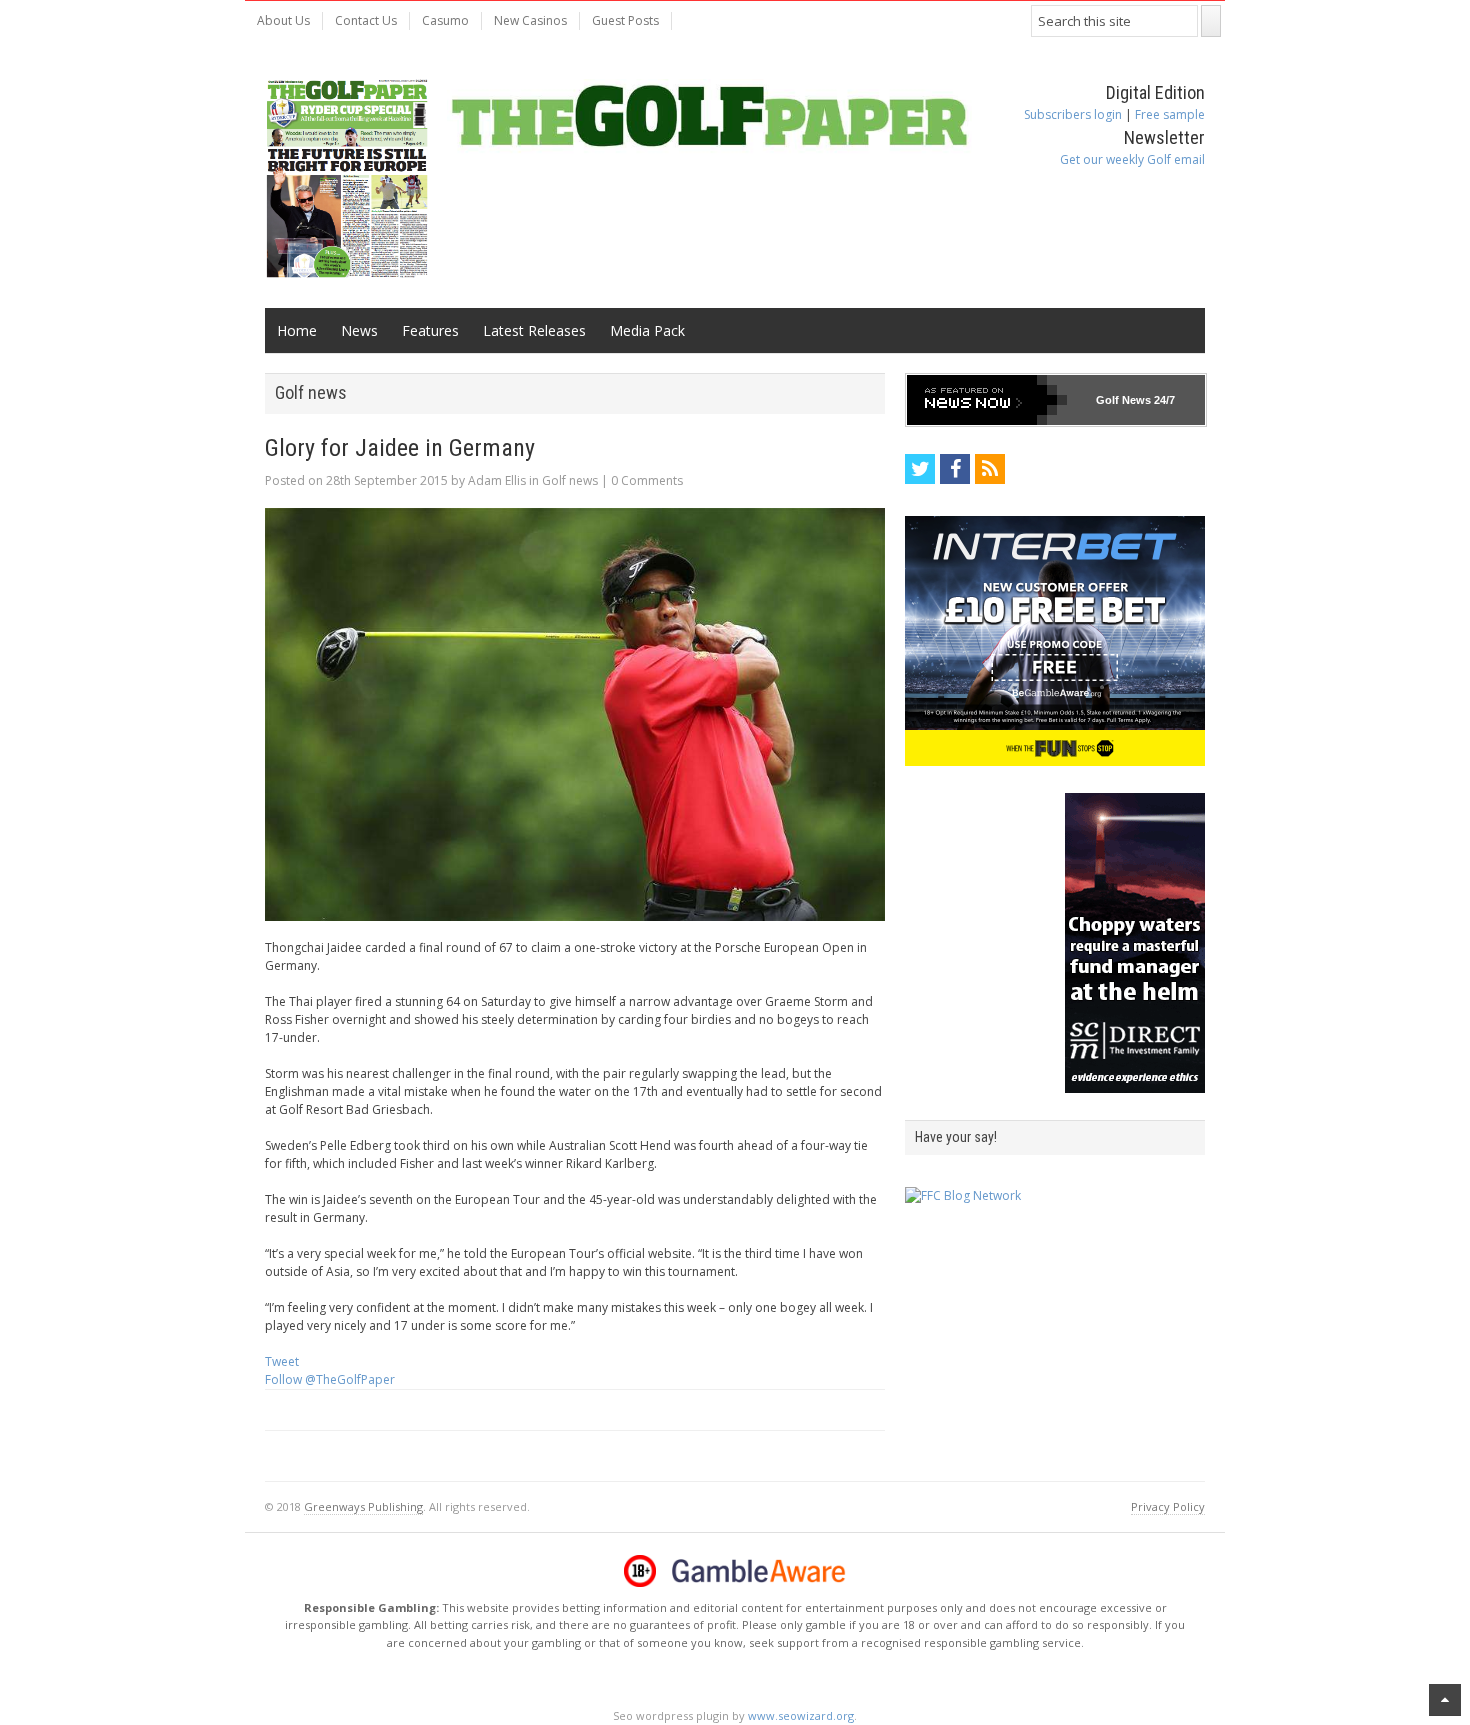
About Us (283, 20)
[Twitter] (920, 469)
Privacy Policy (1168, 1506)
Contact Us (366, 20)
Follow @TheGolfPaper (330, 1379)
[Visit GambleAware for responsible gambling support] (759, 1571)
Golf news (570, 480)
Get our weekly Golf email (1132, 159)
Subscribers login (1073, 114)
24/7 (1163, 400)
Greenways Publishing (363, 1506)
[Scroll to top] (1445, 1700)
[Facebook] (955, 469)
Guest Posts (625, 20)
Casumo (445, 20)
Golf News (1123, 400)
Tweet (282, 1361)
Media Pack (647, 330)
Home (297, 330)
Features (430, 330)
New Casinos (530, 20)
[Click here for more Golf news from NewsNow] (987, 400)
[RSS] (990, 469)
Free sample (1170, 114)
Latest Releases (534, 330)
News (359, 330)
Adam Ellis (497, 480)
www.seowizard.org (801, 1715)
